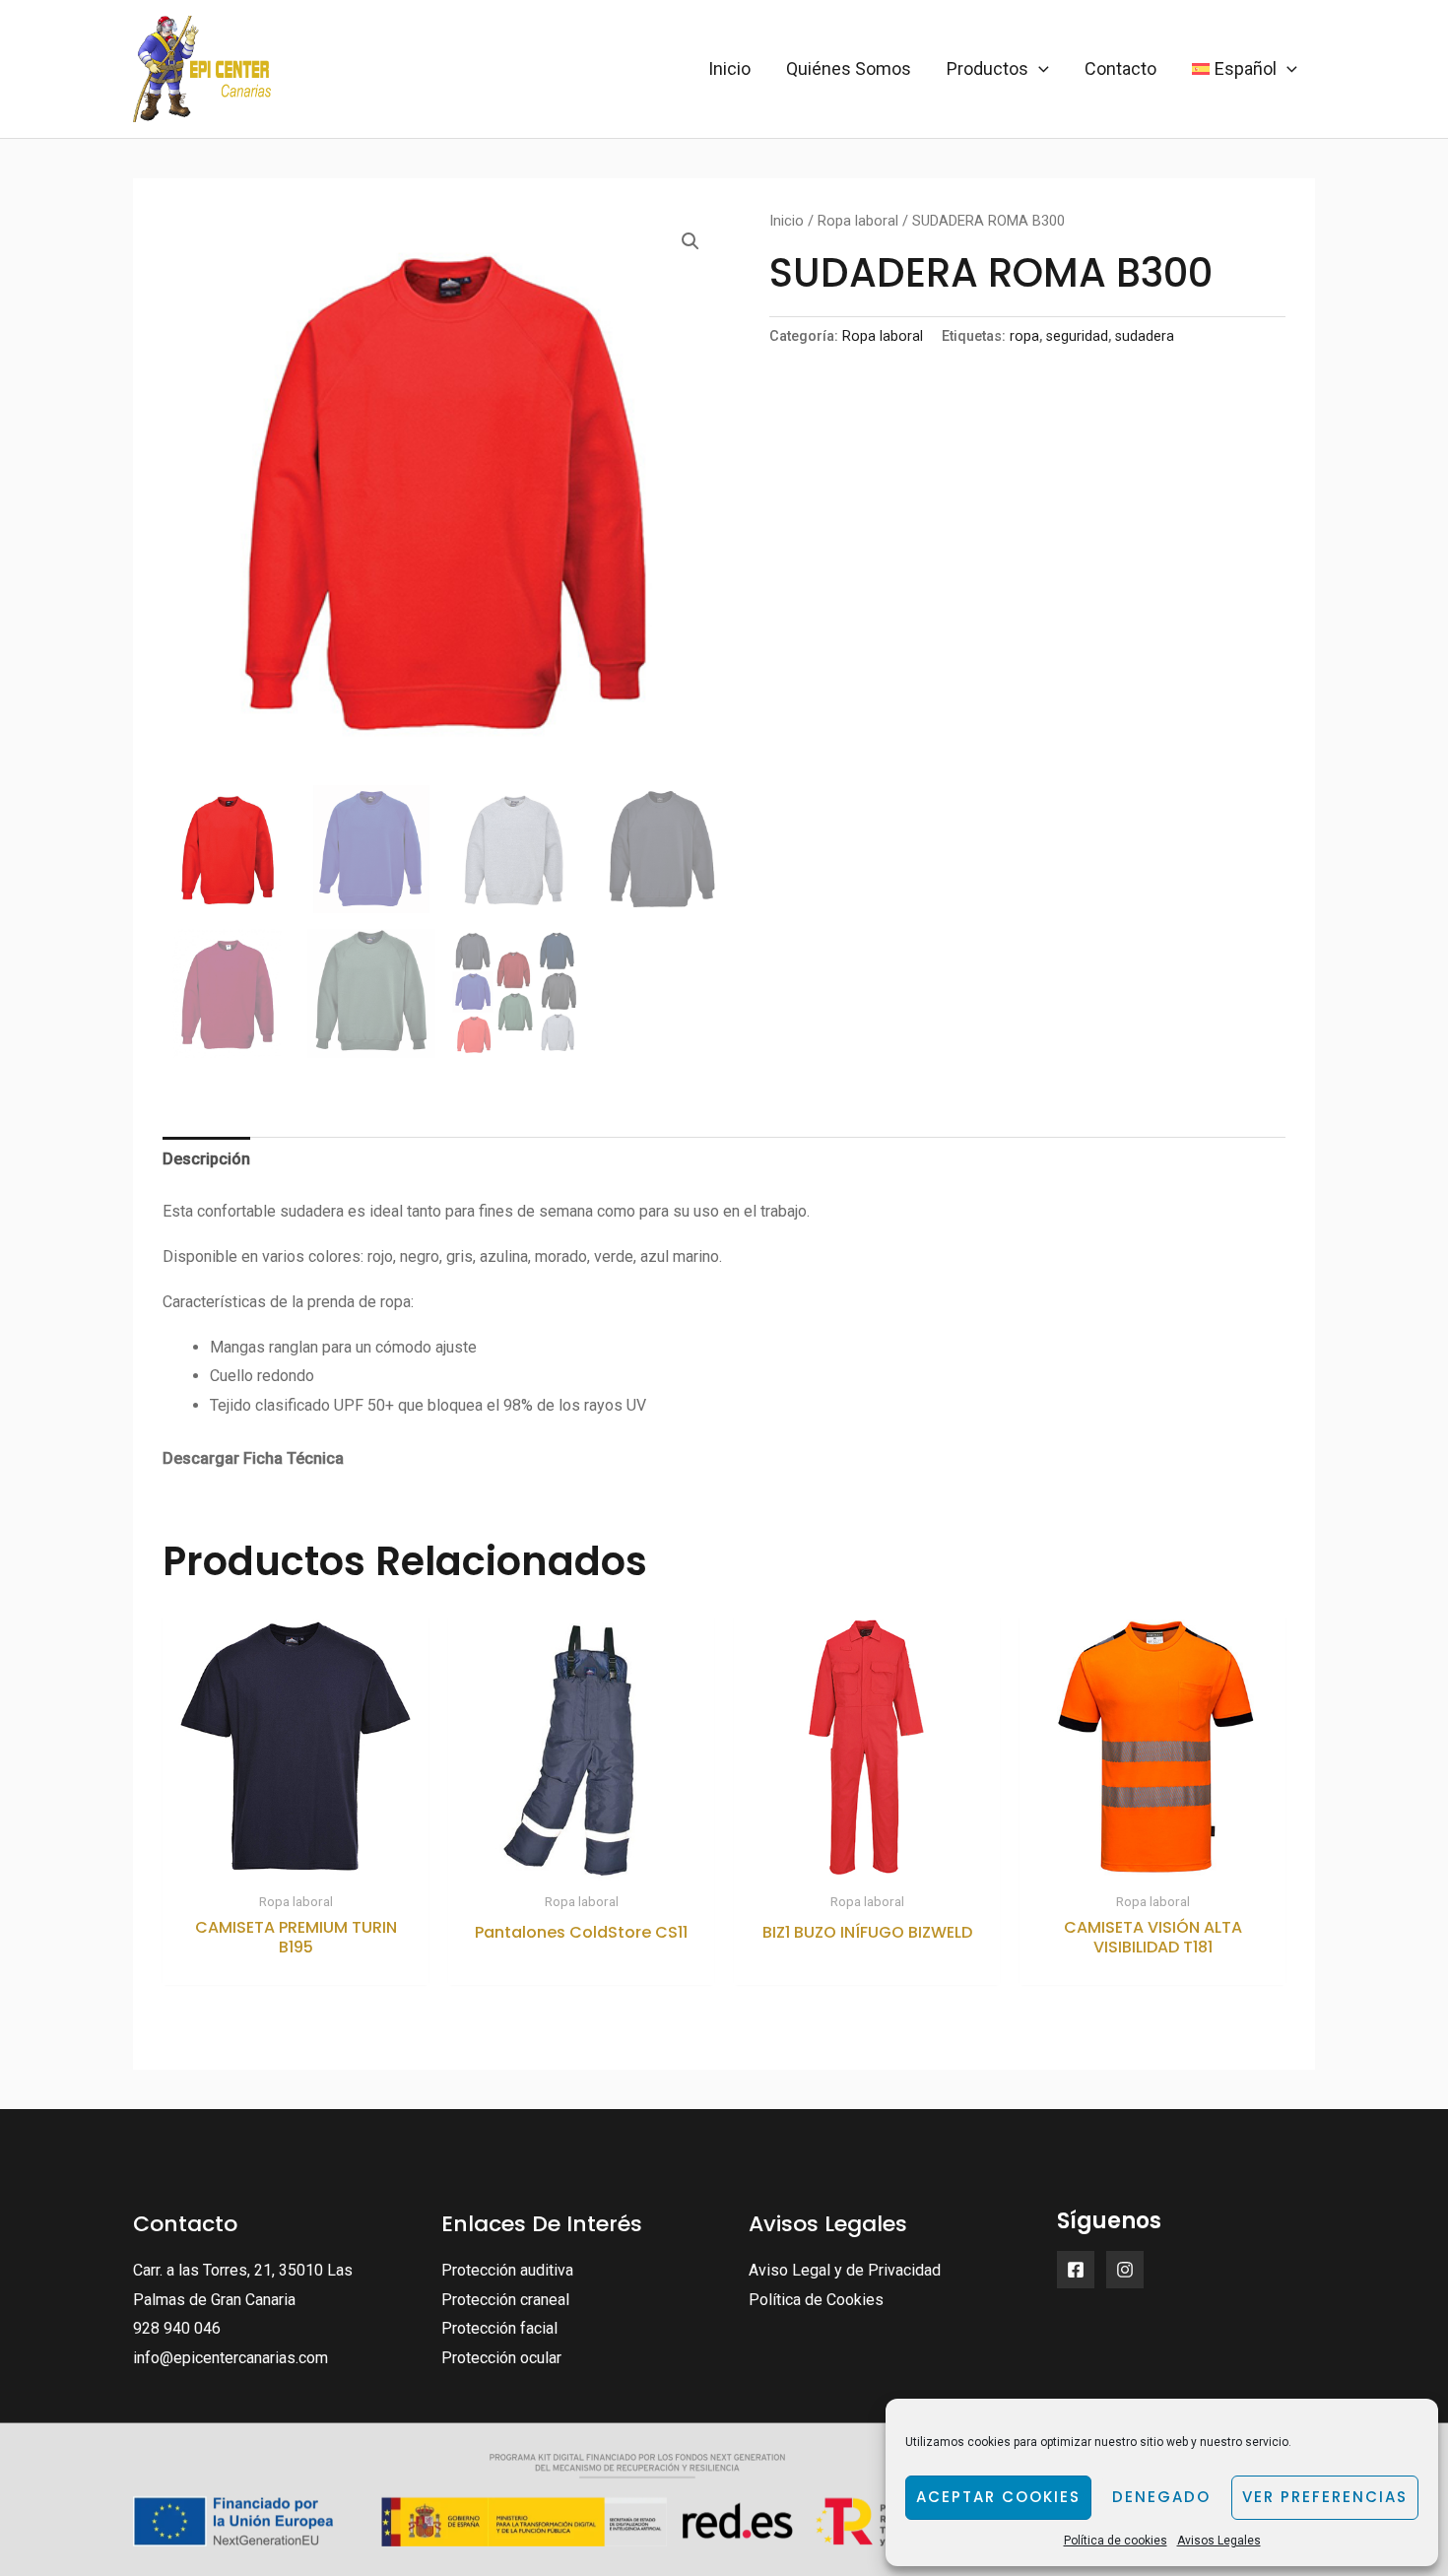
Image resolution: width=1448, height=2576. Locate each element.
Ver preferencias (1325, 2497)
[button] (691, 241)
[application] (1039, 69)
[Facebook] (1076, 2270)
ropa (1024, 336)
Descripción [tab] (206, 1159)
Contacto (1120, 68)
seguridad (1077, 336)
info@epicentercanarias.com (230, 2358)
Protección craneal (505, 2300)
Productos (987, 68)
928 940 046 (177, 2328)
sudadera (1145, 336)
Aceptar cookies (998, 2497)
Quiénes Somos (849, 68)
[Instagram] (1125, 2270)
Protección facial (499, 2328)
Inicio (729, 68)
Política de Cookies (816, 2300)
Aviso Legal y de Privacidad (845, 2270)
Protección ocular (501, 2358)
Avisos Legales (1219, 2541)
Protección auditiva (507, 2270)
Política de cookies (1116, 2541)
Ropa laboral (858, 221)
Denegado (1161, 2497)
